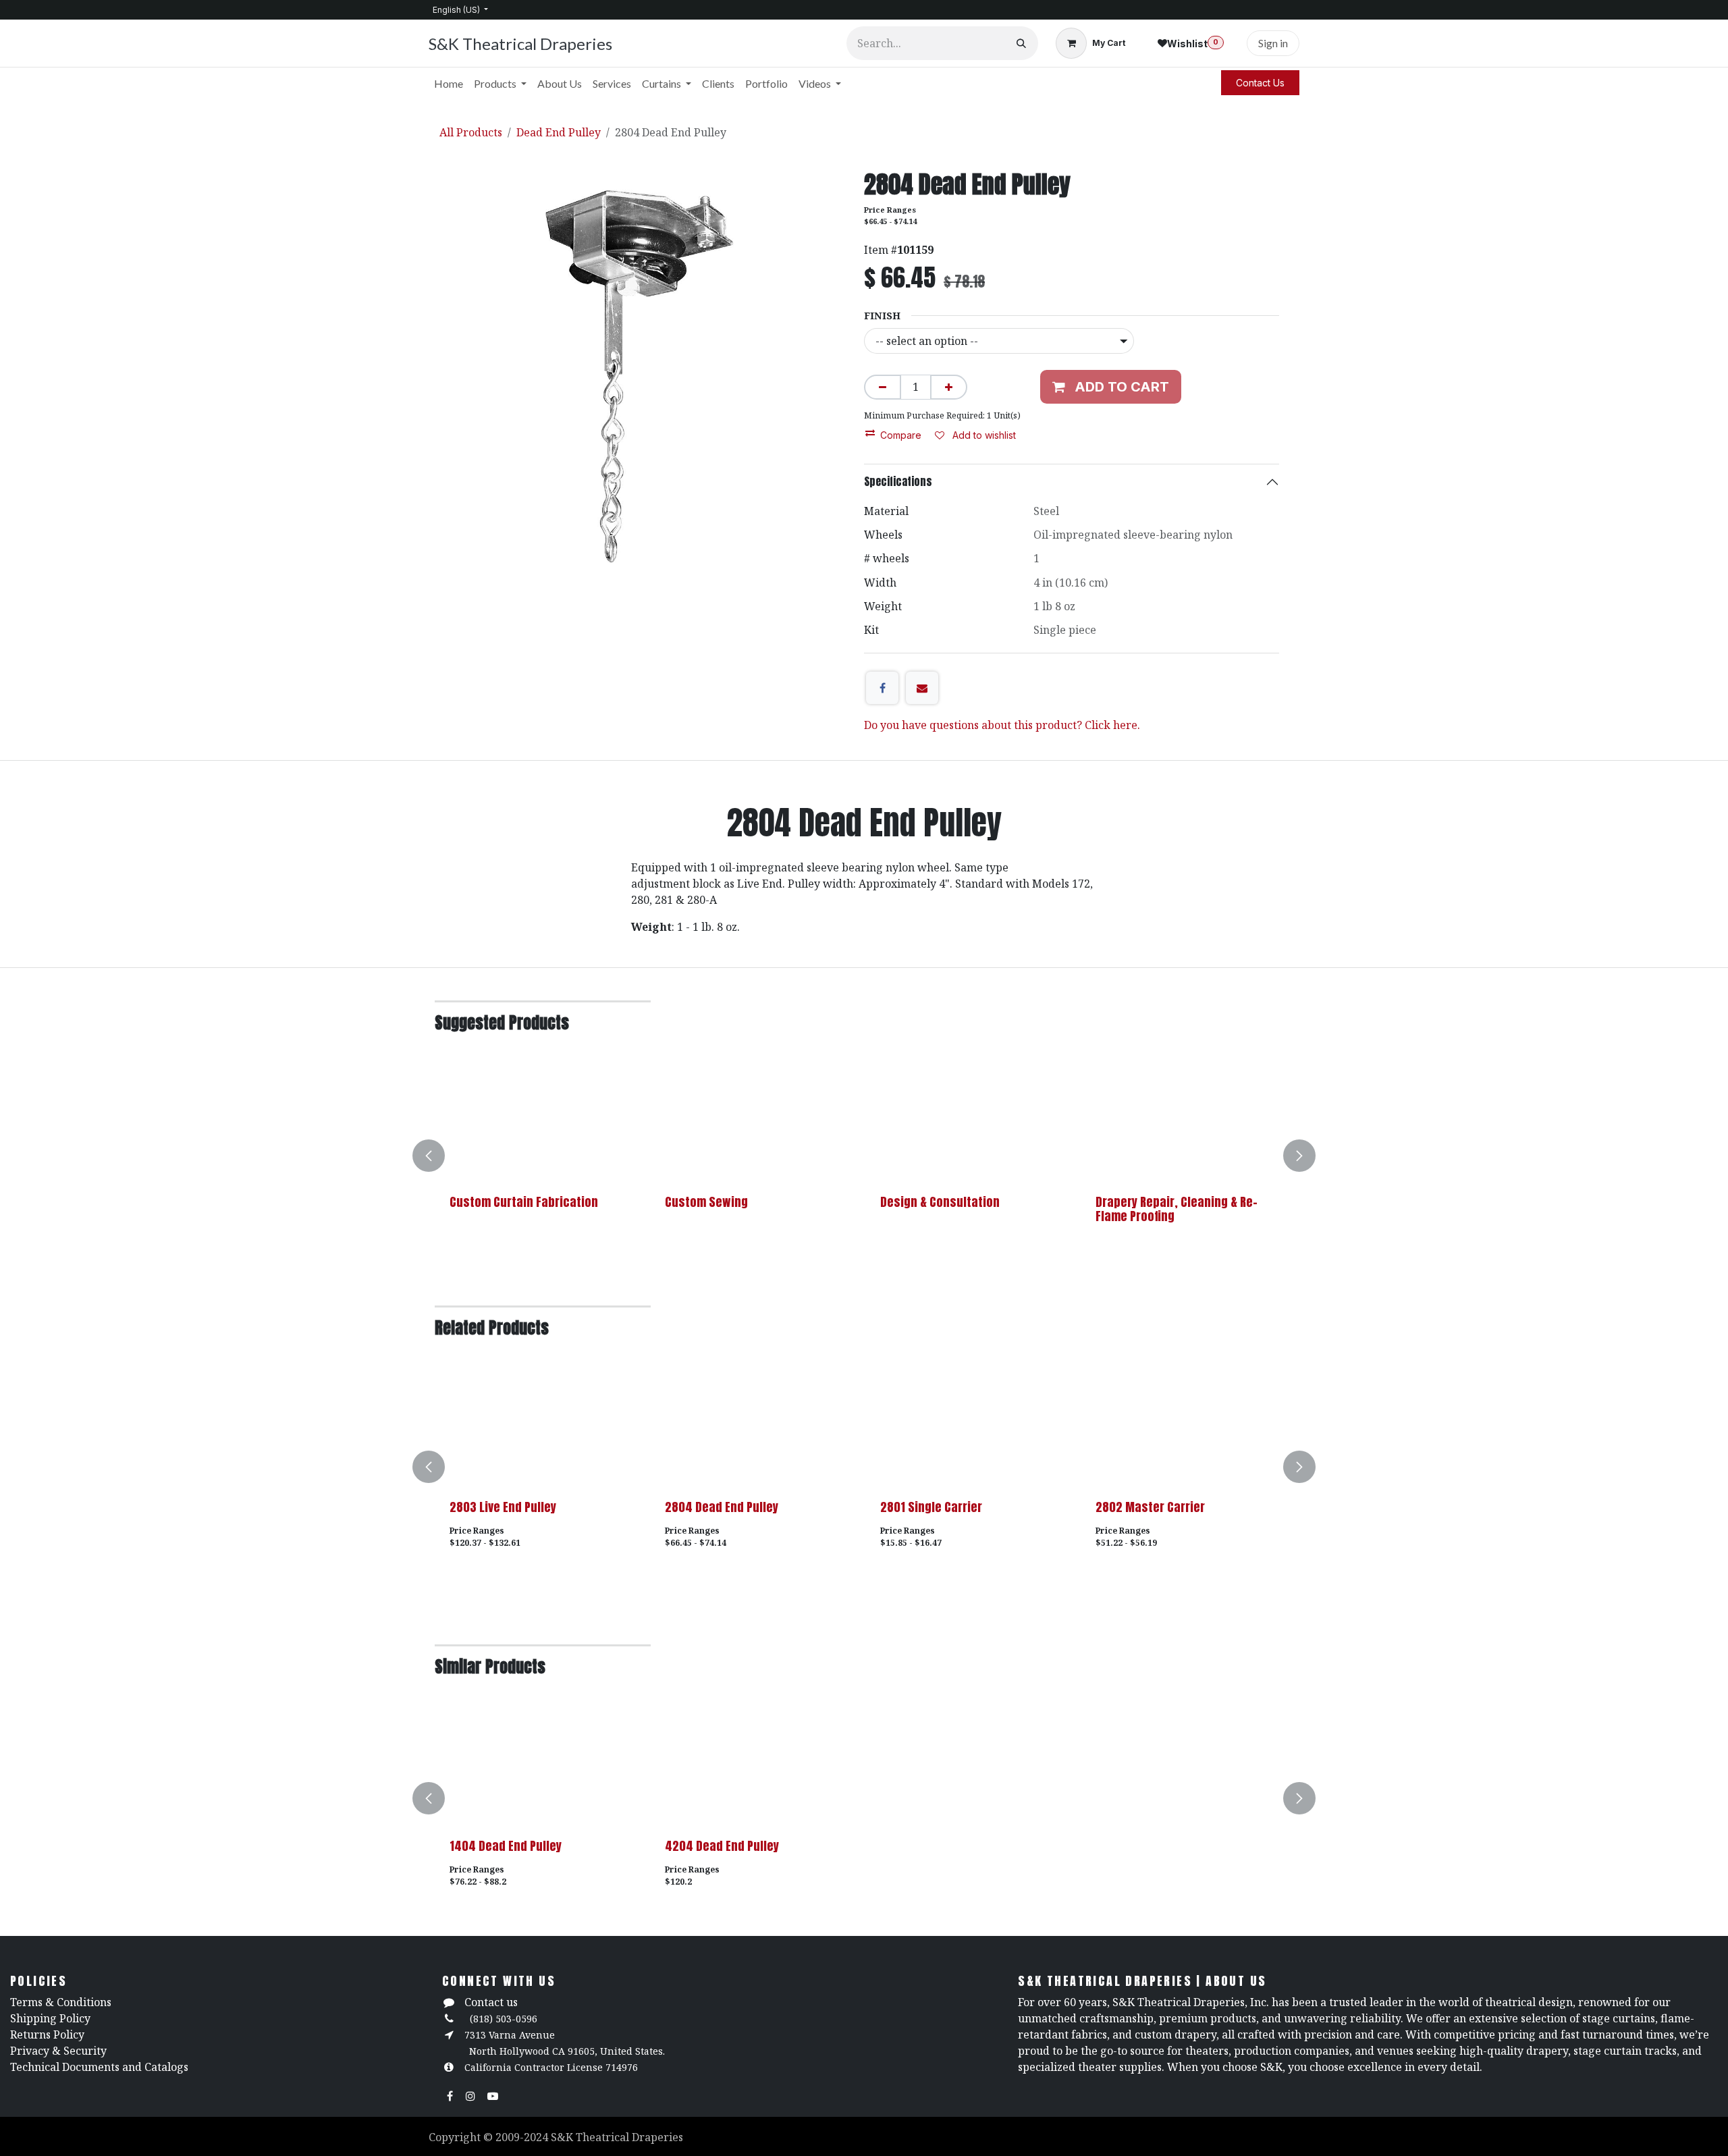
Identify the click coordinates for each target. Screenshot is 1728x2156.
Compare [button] (901, 435)
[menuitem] (449, 84)
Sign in (1273, 43)
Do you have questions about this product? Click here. (1002, 725)
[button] (437, 1156)
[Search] (1021, 43)
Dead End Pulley (559, 132)
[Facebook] (882, 688)
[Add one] (949, 387)
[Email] (922, 688)
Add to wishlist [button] (983, 435)
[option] (864, 1156)
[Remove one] (883, 387)
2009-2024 (523, 2137)
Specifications (898, 481)
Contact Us (1260, 83)
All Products (471, 132)
